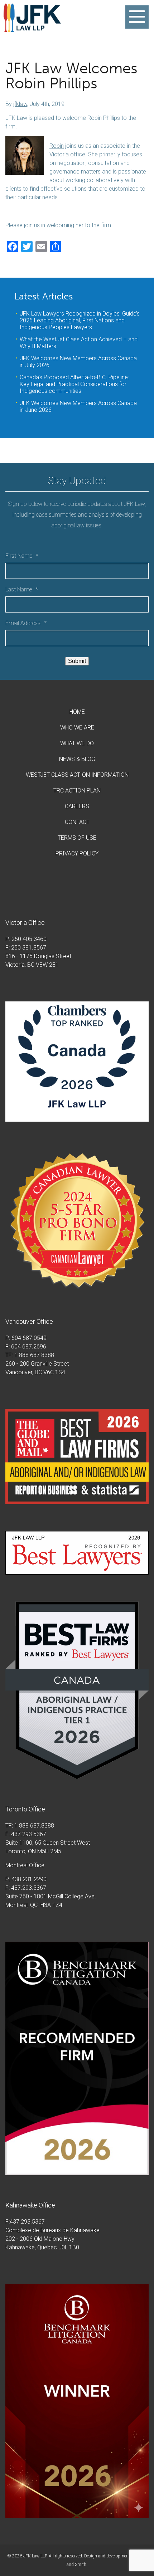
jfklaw (20, 104)
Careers (77, 806)
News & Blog (77, 759)
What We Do (77, 743)
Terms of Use (77, 838)
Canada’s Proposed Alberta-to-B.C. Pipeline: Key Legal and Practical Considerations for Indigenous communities (74, 384)
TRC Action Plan (77, 791)
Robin (57, 146)
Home (77, 712)
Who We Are (77, 728)
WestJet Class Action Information (77, 775)
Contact (77, 822)
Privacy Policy (77, 853)
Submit (77, 661)
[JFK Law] (32, 28)
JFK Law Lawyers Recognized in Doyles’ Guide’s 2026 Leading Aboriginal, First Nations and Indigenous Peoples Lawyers (80, 320)
